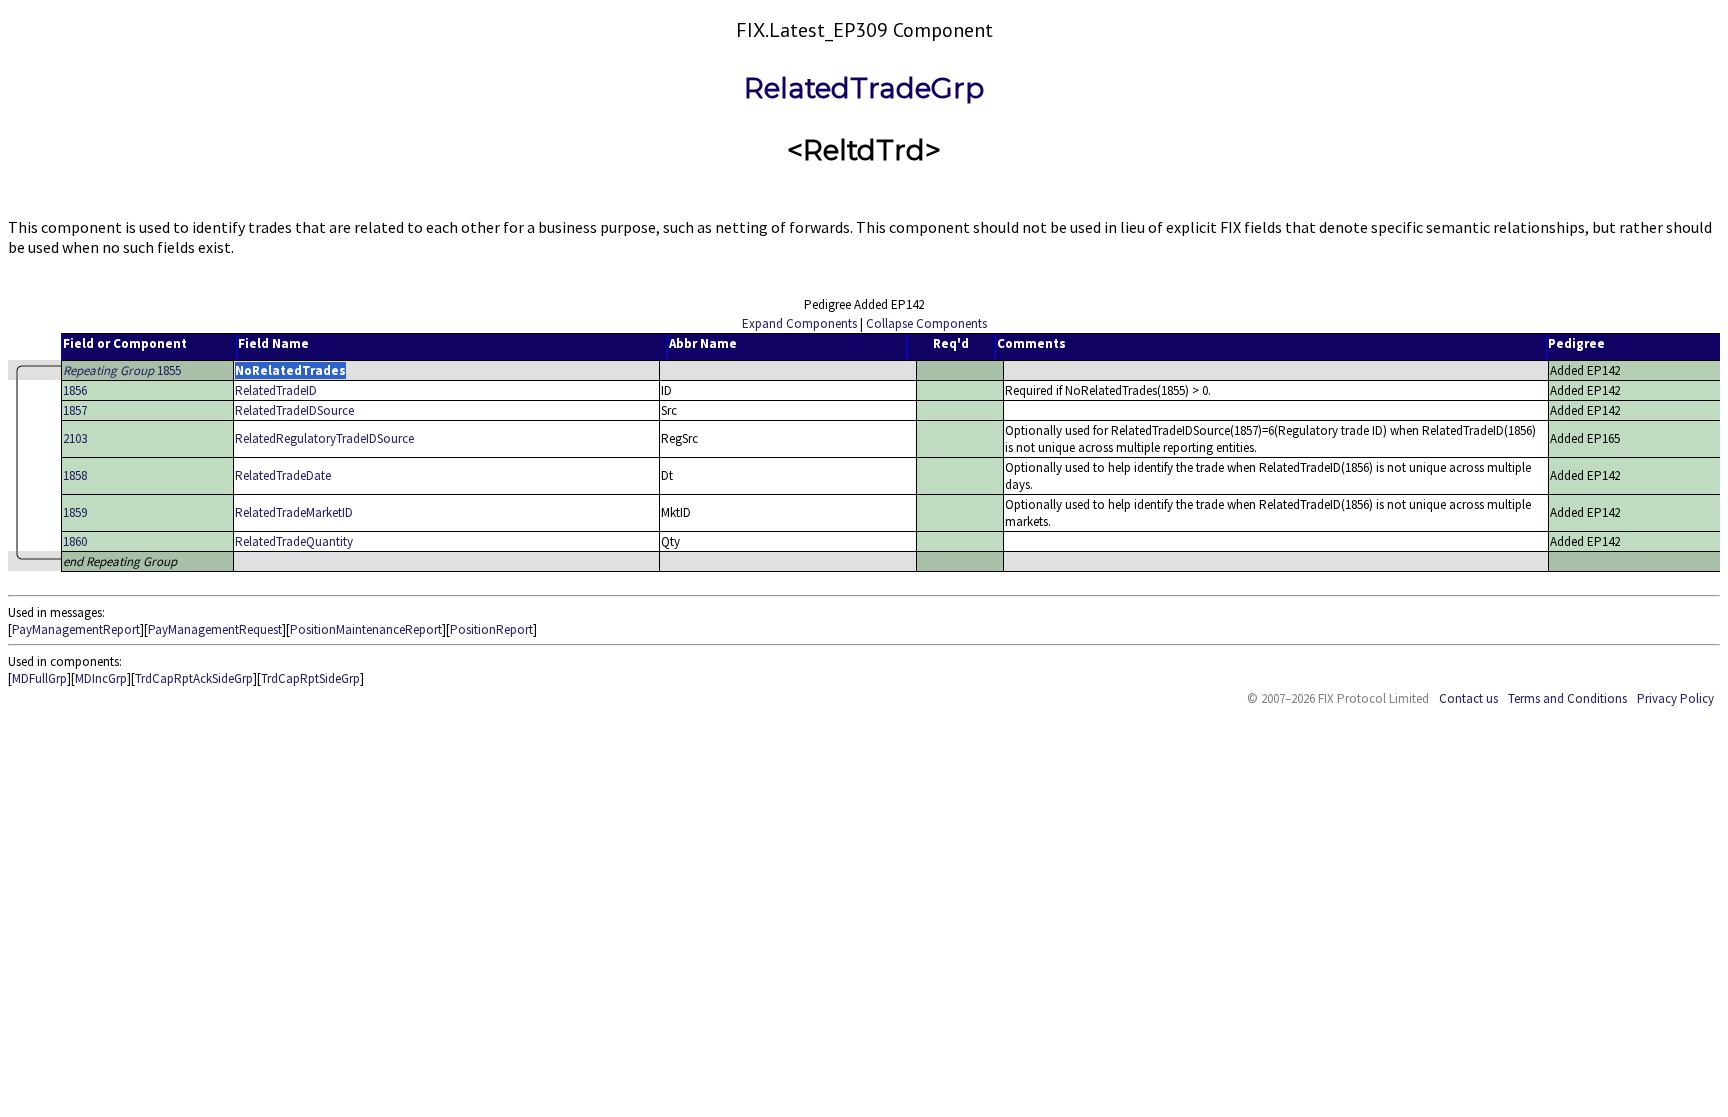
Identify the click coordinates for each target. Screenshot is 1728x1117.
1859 (75, 512)
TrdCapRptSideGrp (310, 678)
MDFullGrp (39, 678)
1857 (75, 410)
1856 (75, 390)
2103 (75, 438)
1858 (75, 475)
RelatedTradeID (276, 390)
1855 (122, 370)
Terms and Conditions (1567, 698)
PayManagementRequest (215, 629)
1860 (75, 541)
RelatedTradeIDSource (294, 410)
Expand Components (799, 323)
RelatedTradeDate (283, 475)
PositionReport (491, 629)
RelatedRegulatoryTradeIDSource (324, 438)
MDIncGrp (101, 678)
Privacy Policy (1675, 698)
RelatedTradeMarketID (294, 512)
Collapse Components (926, 323)
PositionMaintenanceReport (366, 629)
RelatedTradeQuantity (294, 541)
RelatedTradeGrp (864, 88)
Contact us (1468, 698)
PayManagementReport (76, 629)
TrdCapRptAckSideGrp (194, 678)
